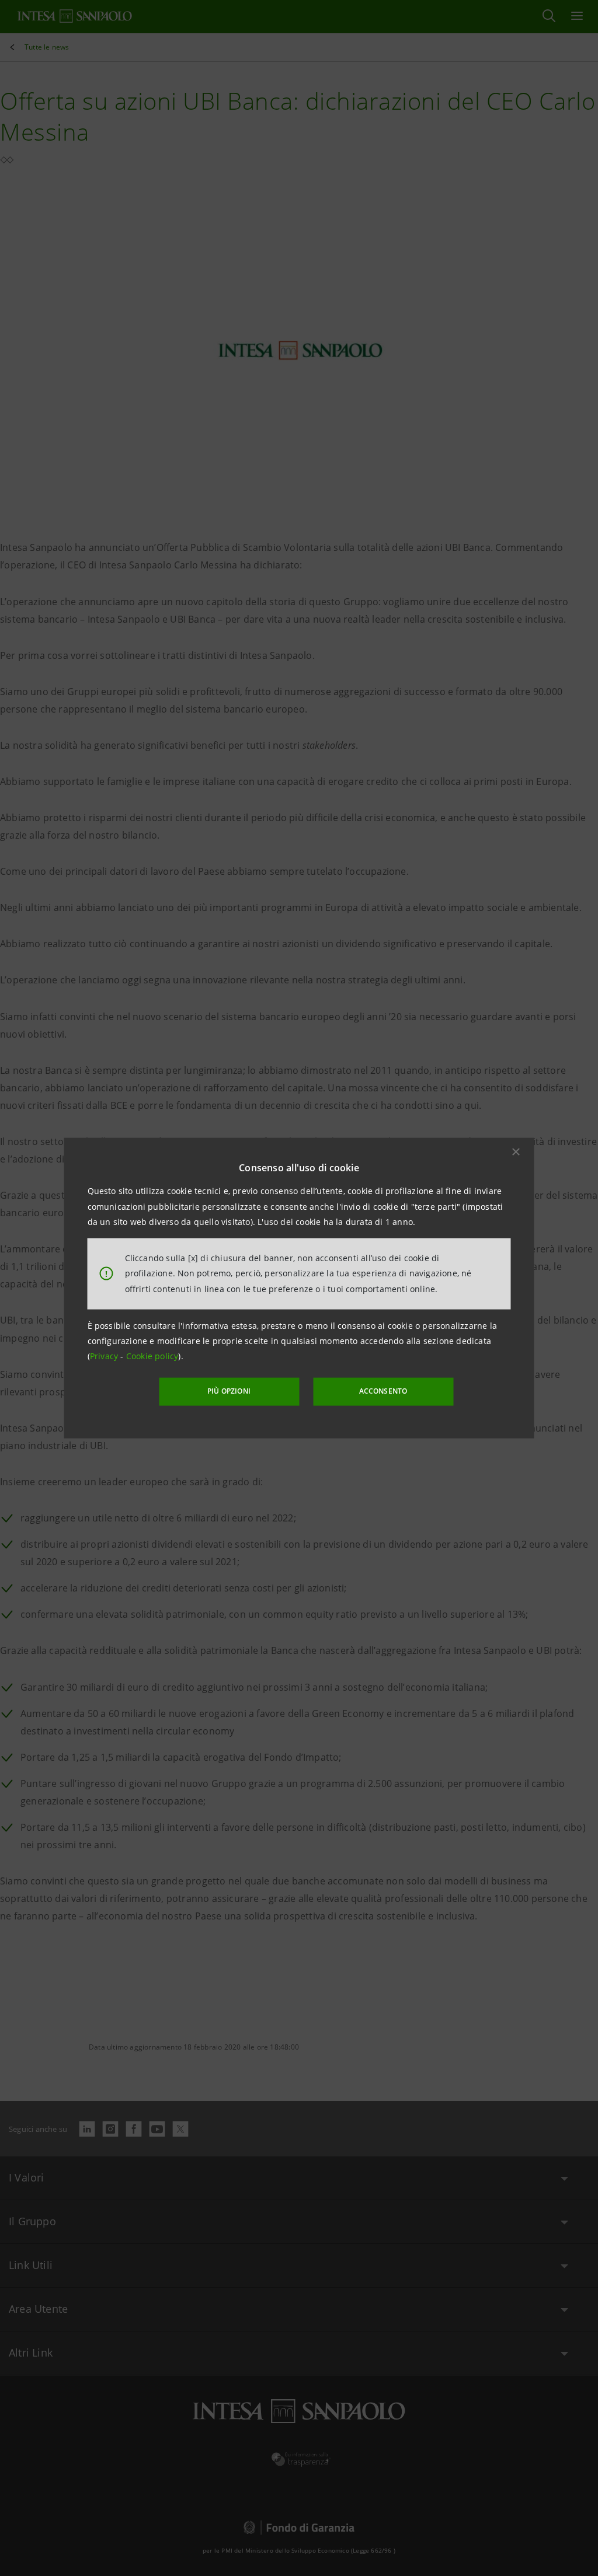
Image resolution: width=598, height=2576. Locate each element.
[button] (516, 1152)
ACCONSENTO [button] (383, 1391)
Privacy (105, 1356)
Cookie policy (152, 1356)
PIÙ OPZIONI (229, 1391)
